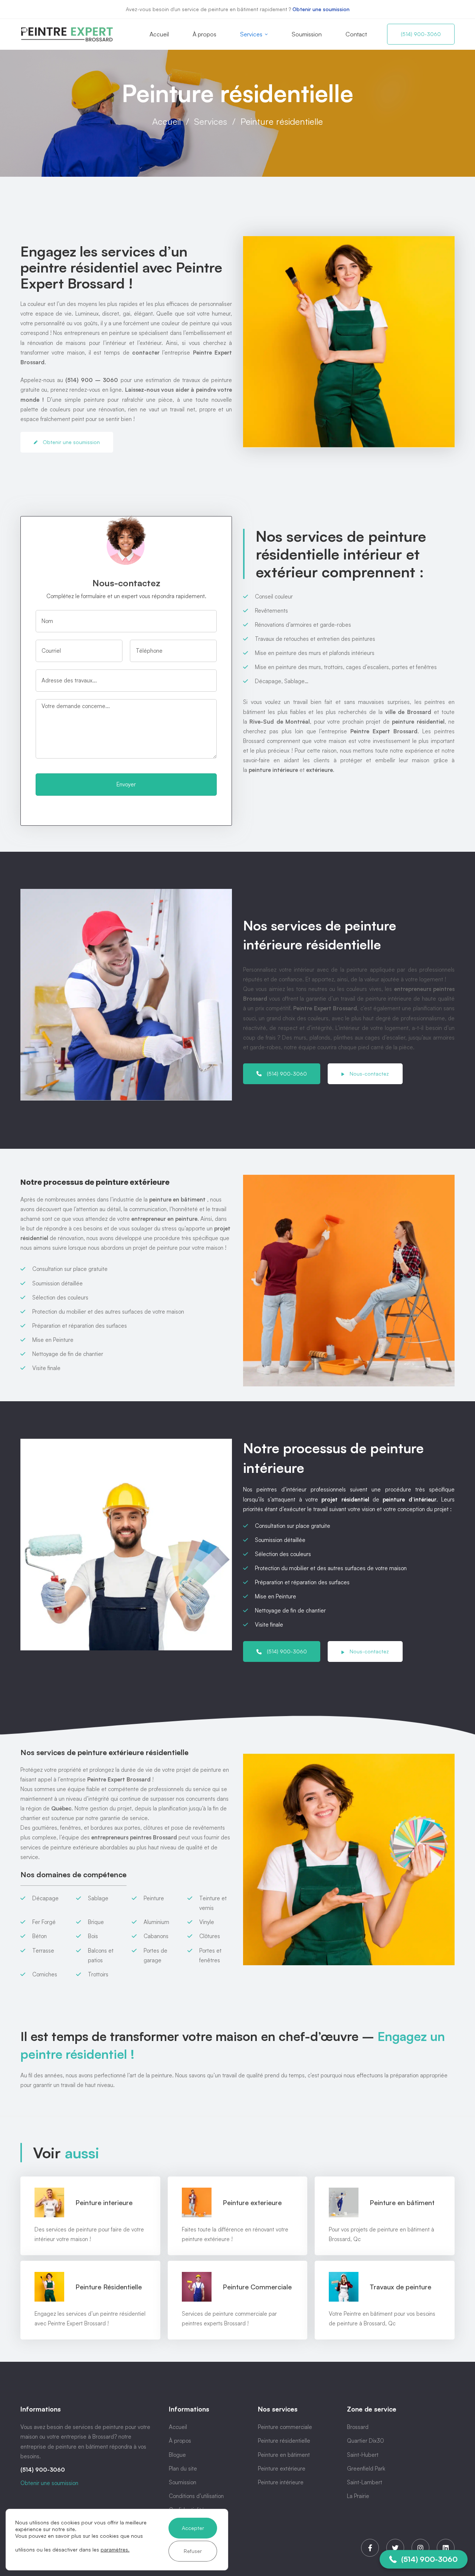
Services (211, 121)
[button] (424, 2559)
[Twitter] (395, 2548)
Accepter (193, 2528)
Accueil (166, 121)
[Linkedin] (446, 2548)
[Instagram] (420, 2548)
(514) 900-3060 (43, 2470)
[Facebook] (370, 2548)
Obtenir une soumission (321, 9)
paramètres (114, 2549)
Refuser (193, 2551)
